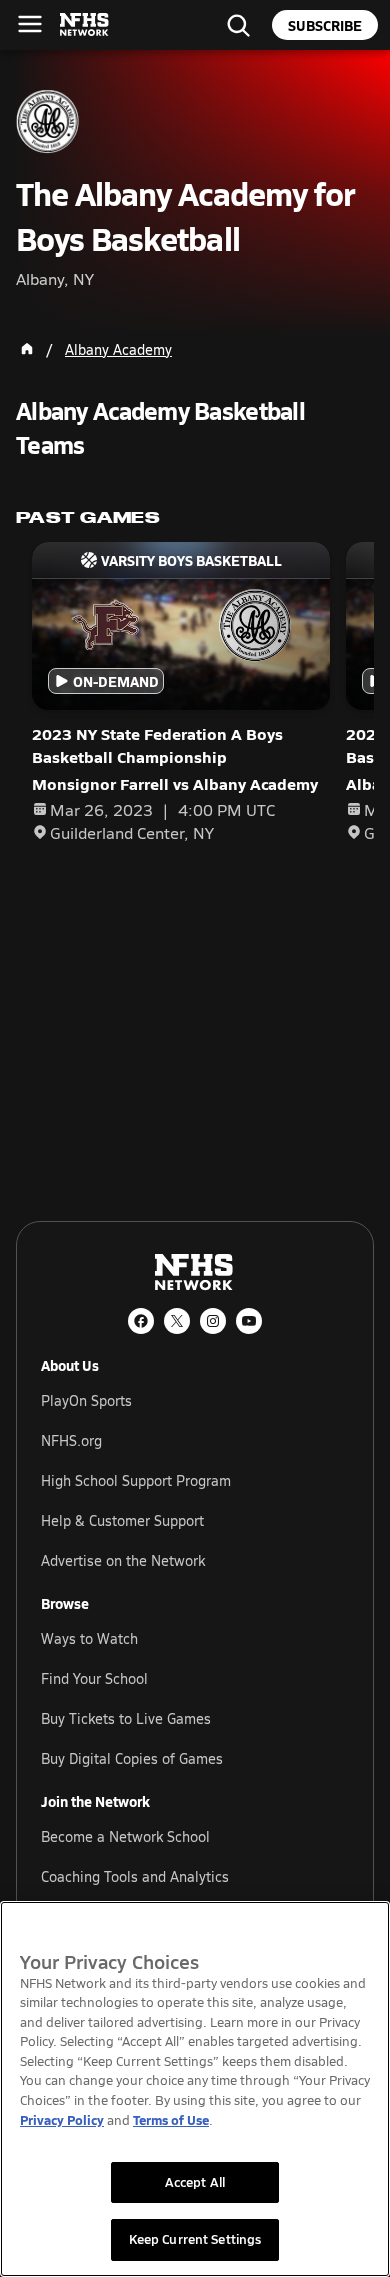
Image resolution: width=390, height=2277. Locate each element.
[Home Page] (27, 349)
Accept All (195, 2182)
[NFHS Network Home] (85, 25)
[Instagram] (213, 1321)
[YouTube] (249, 1321)
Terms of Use (171, 2119)
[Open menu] (30, 24)
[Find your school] (238, 25)
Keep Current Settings (195, 2239)
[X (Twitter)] (177, 1321)
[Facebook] (141, 1321)
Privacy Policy (62, 2119)
